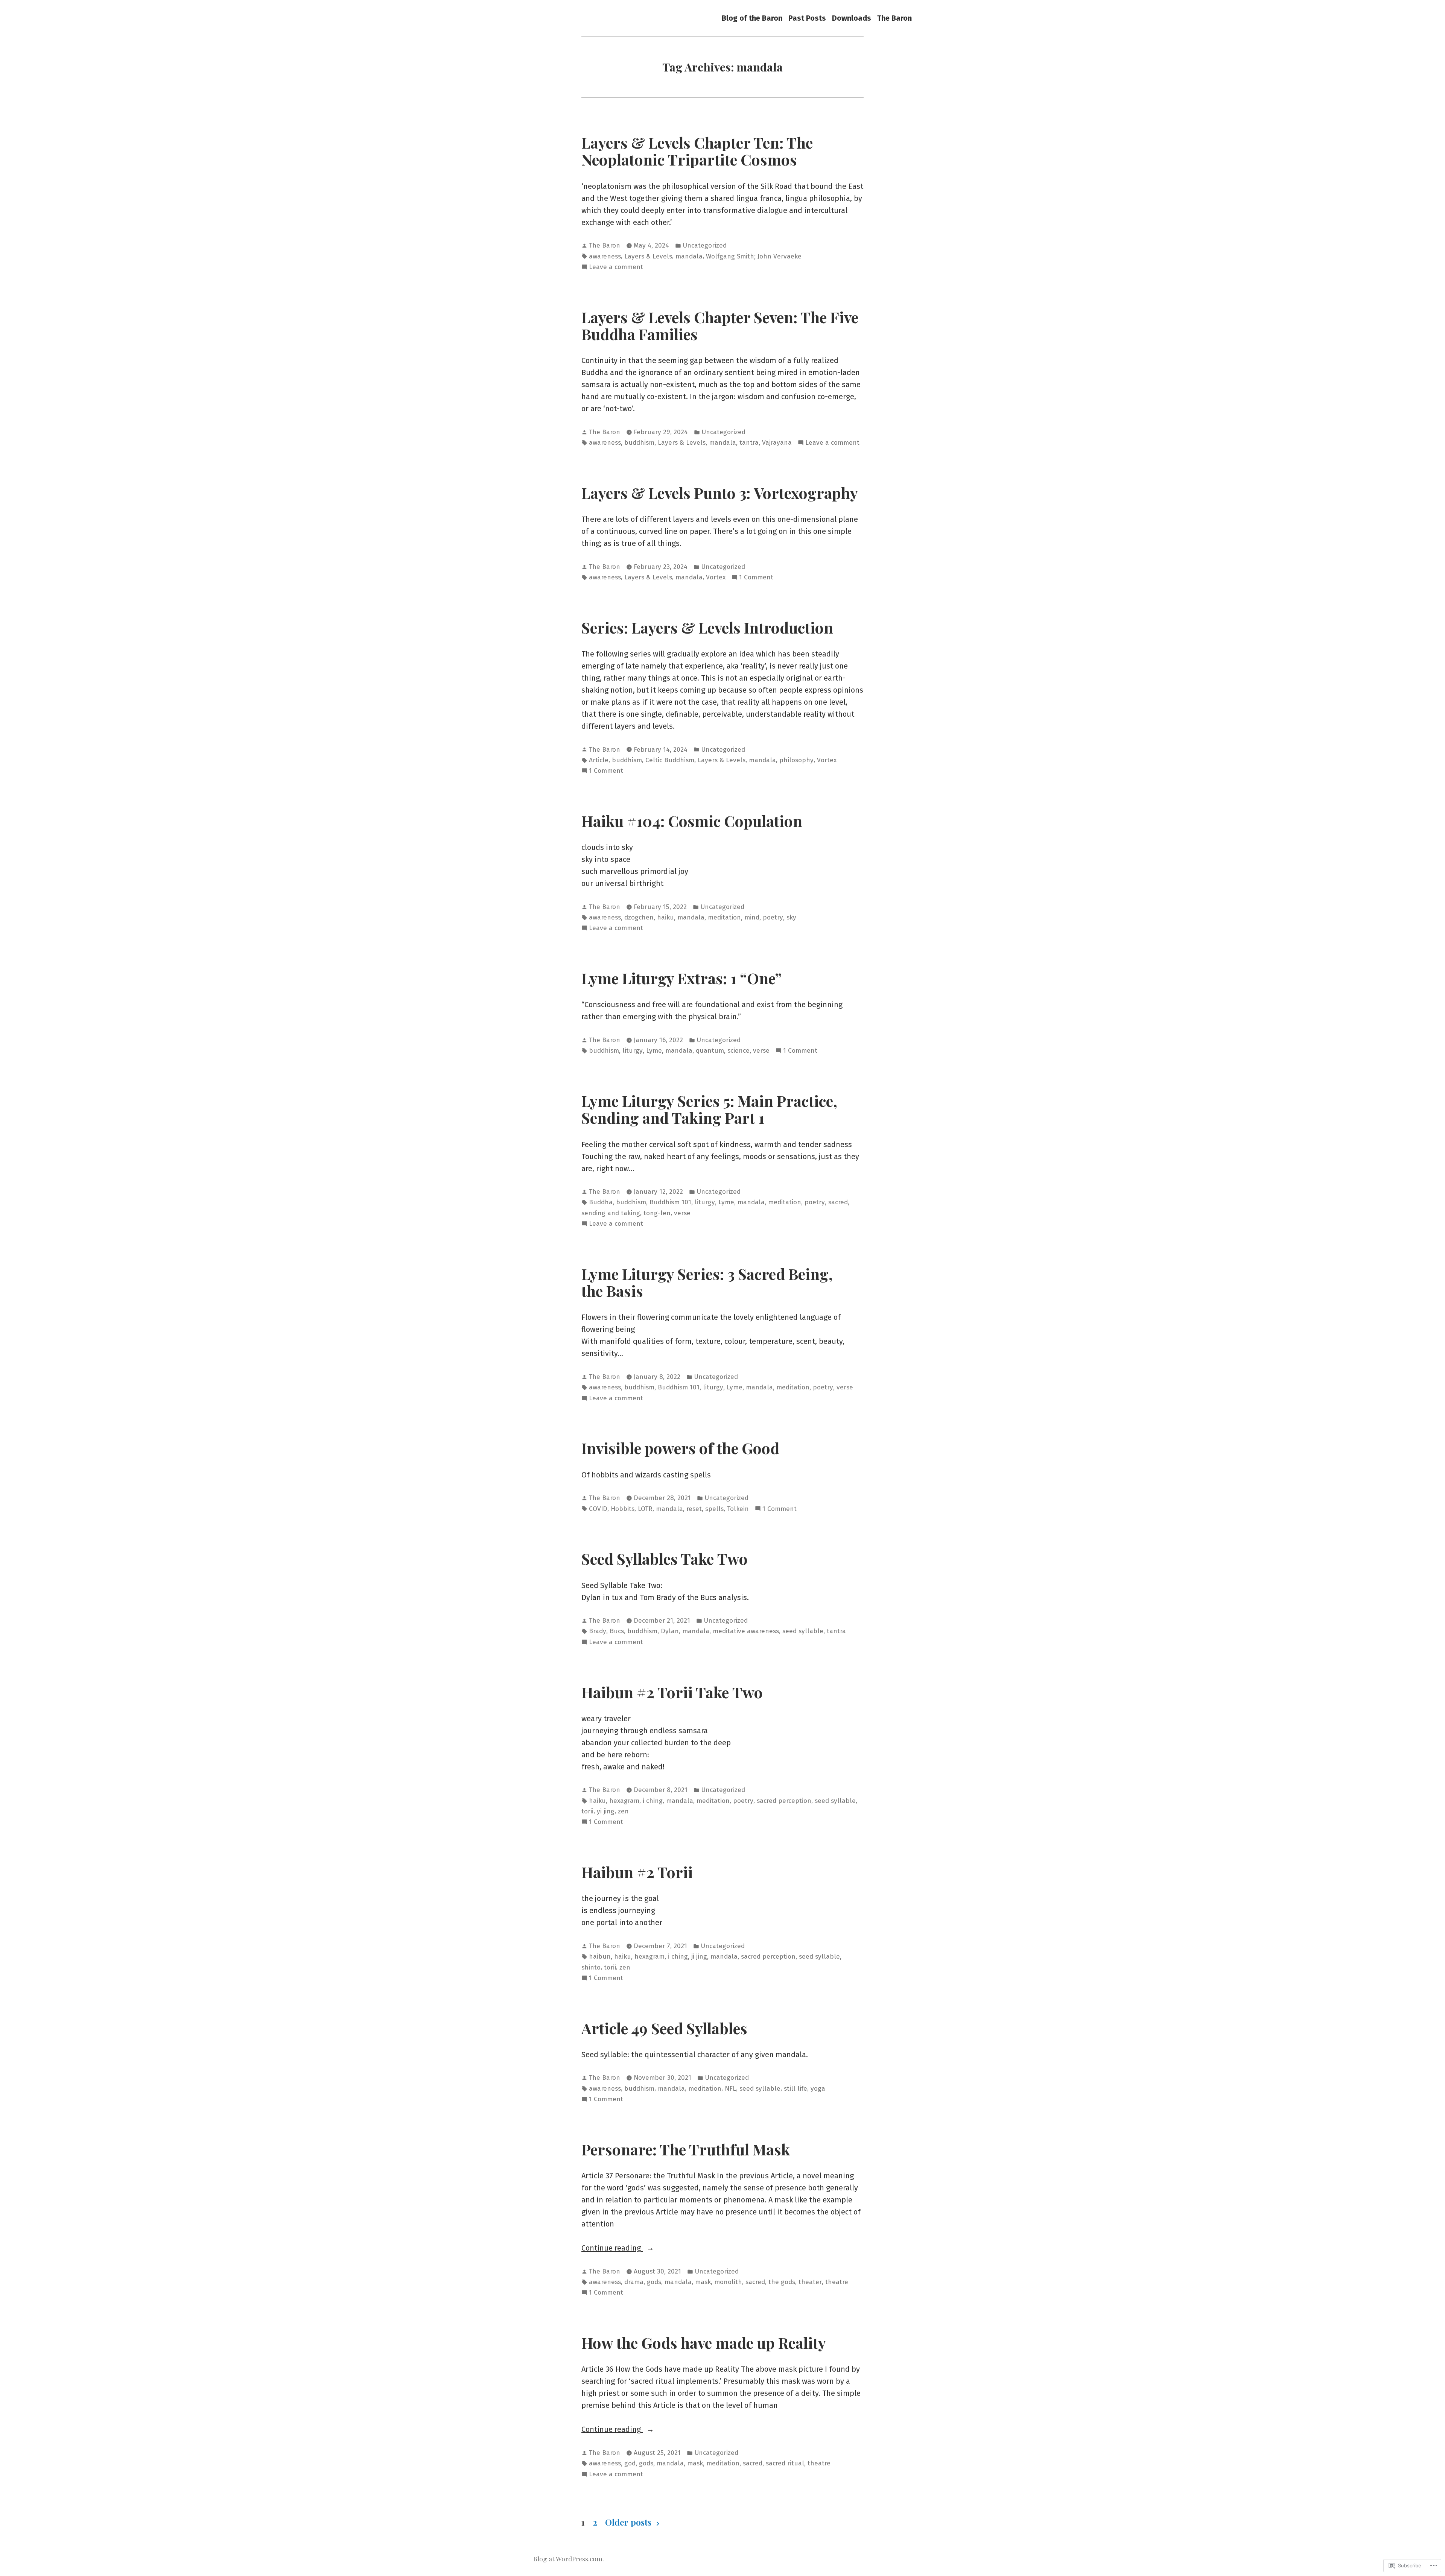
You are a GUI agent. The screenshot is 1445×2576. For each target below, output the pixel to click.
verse (761, 1051)
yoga (818, 2089)
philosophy (796, 760)
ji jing (699, 1957)
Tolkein (738, 1509)
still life (796, 2089)
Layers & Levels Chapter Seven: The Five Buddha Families (720, 325)
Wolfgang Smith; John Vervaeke (754, 256)
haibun (600, 1957)
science (738, 1051)
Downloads (852, 18)
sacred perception (784, 1801)
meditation (724, 917)
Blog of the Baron (752, 18)
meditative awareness (746, 1631)
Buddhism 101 (670, 1202)
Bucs (617, 1631)
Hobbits (623, 1509)
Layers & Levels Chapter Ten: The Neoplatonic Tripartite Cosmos (697, 151)
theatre (837, 2282)
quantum (710, 1051)
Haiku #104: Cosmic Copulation (692, 821)
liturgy (633, 1051)
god (630, 2463)
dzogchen (639, 917)
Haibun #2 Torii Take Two (672, 1692)
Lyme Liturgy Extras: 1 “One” (682, 978)
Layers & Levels (648, 256)
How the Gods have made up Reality (704, 2342)
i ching (653, 1801)
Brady (598, 1631)
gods (654, 2282)
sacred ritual (785, 2463)
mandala (689, 256)
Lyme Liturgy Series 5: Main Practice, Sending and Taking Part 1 (709, 1109)
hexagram (624, 1801)
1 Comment (756, 578)
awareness (605, 256)
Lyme (654, 1051)
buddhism (639, 443)
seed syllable (803, 1631)
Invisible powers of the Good (680, 1448)
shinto (591, 1967)
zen (623, 1811)
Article (599, 760)
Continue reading (612, 2248)
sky (791, 917)
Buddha (601, 1202)
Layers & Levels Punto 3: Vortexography (720, 492)
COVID (598, 1509)
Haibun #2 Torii (637, 1872)
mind (752, 917)
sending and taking (611, 1213)
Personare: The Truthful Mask (686, 2149)
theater (810, 2282)
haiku (665, 917)
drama (634, 2282)
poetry (773, 917)
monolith (728, 2282)
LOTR (645, 1509)
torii (587, 1811)
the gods (782, 2282)
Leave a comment (616, 267)
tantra (749, 443)
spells (714, 1509)
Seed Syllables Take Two (665, 1558)
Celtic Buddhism (670, 760)
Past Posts (807, 18)
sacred (838, 1202)
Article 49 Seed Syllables (664, 2028)
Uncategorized (705, 245)
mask (703, 2282)
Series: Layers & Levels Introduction (707, 627)
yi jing (606, 1811)
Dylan (670, 1631)
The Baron (894, 18)
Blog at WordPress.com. (569, 2559)
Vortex (716, 577)
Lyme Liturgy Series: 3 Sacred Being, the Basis (707, 1282)
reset (694, 1509)
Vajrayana (777, 443)
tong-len (657, 1213)
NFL (730, 2089)
